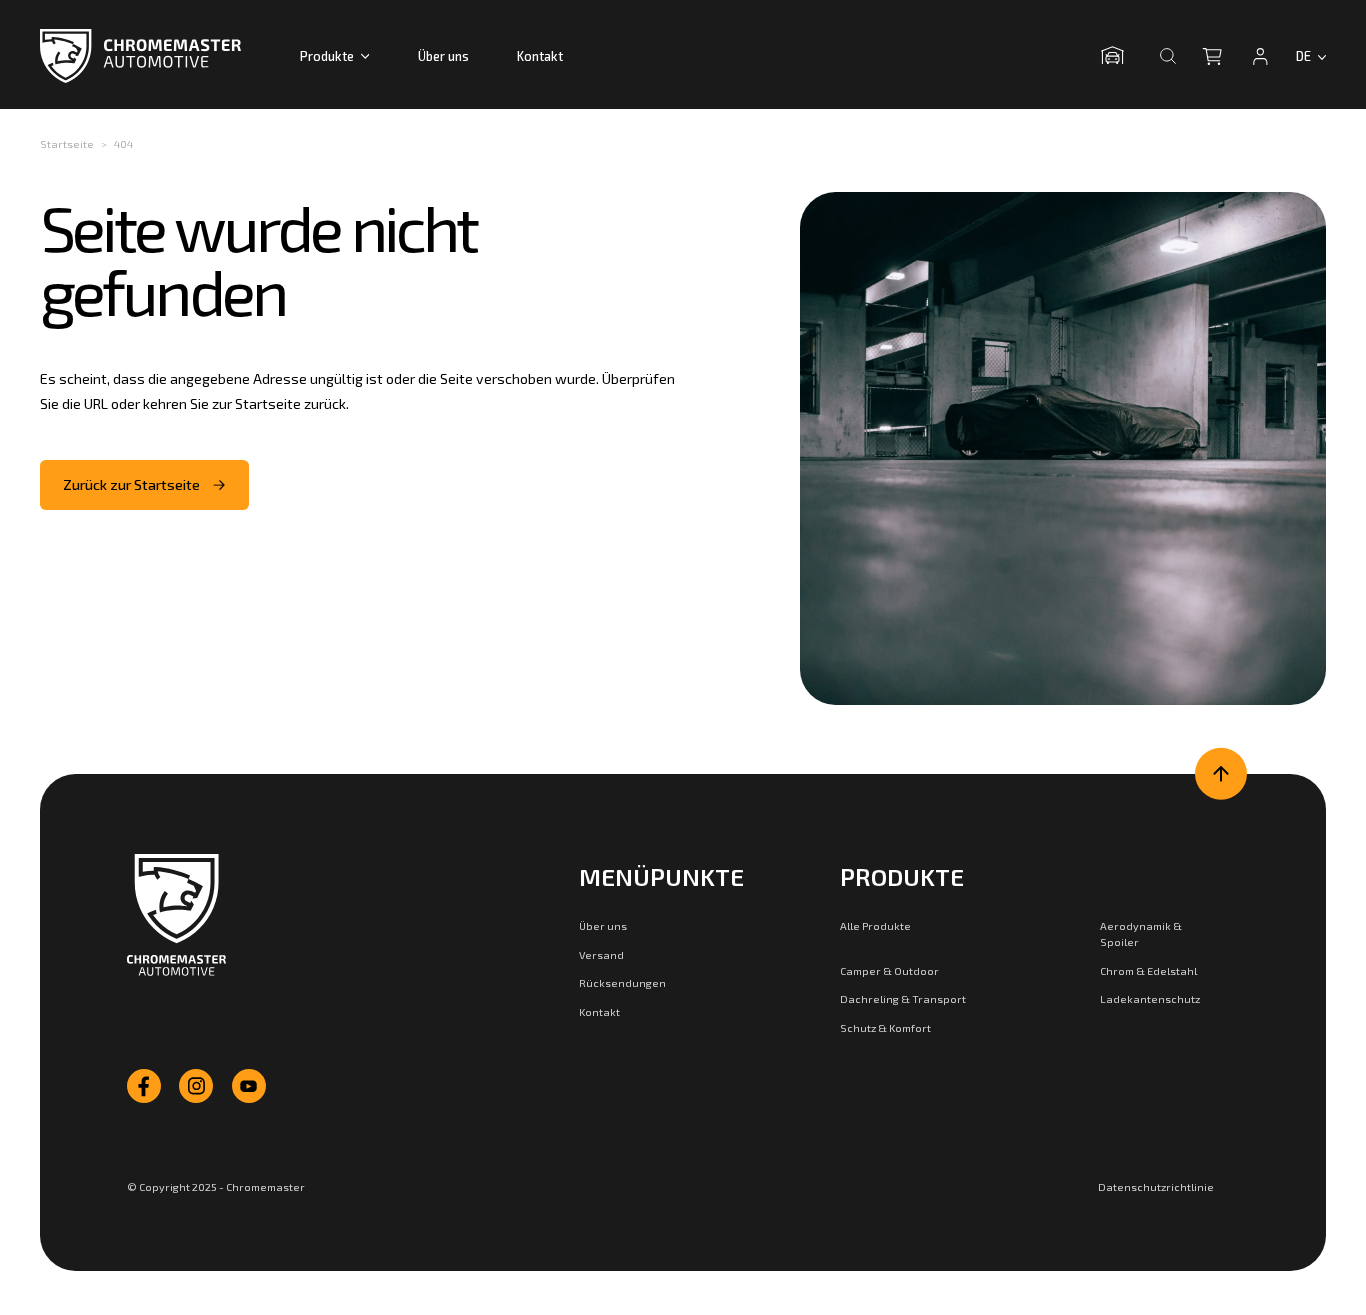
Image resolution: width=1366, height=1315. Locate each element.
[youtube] (249, 1086)
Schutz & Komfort (885, 1027)
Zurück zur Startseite (131, 484)
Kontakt (540, 56)
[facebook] (144, 1086)
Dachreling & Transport (903, 998)
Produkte (327, 56)
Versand (601, 954)
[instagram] (196, 1086)
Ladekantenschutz (1150, 998)
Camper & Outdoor (889, 970)
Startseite (67, 143)
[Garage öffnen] (1117, 56)
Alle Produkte (875, 925)
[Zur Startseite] (176, 915)
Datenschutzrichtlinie (1156, 1186)
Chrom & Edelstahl (1148, 970)
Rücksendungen (622, 982)
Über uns (443, 56)
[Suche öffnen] (1168, 56)
